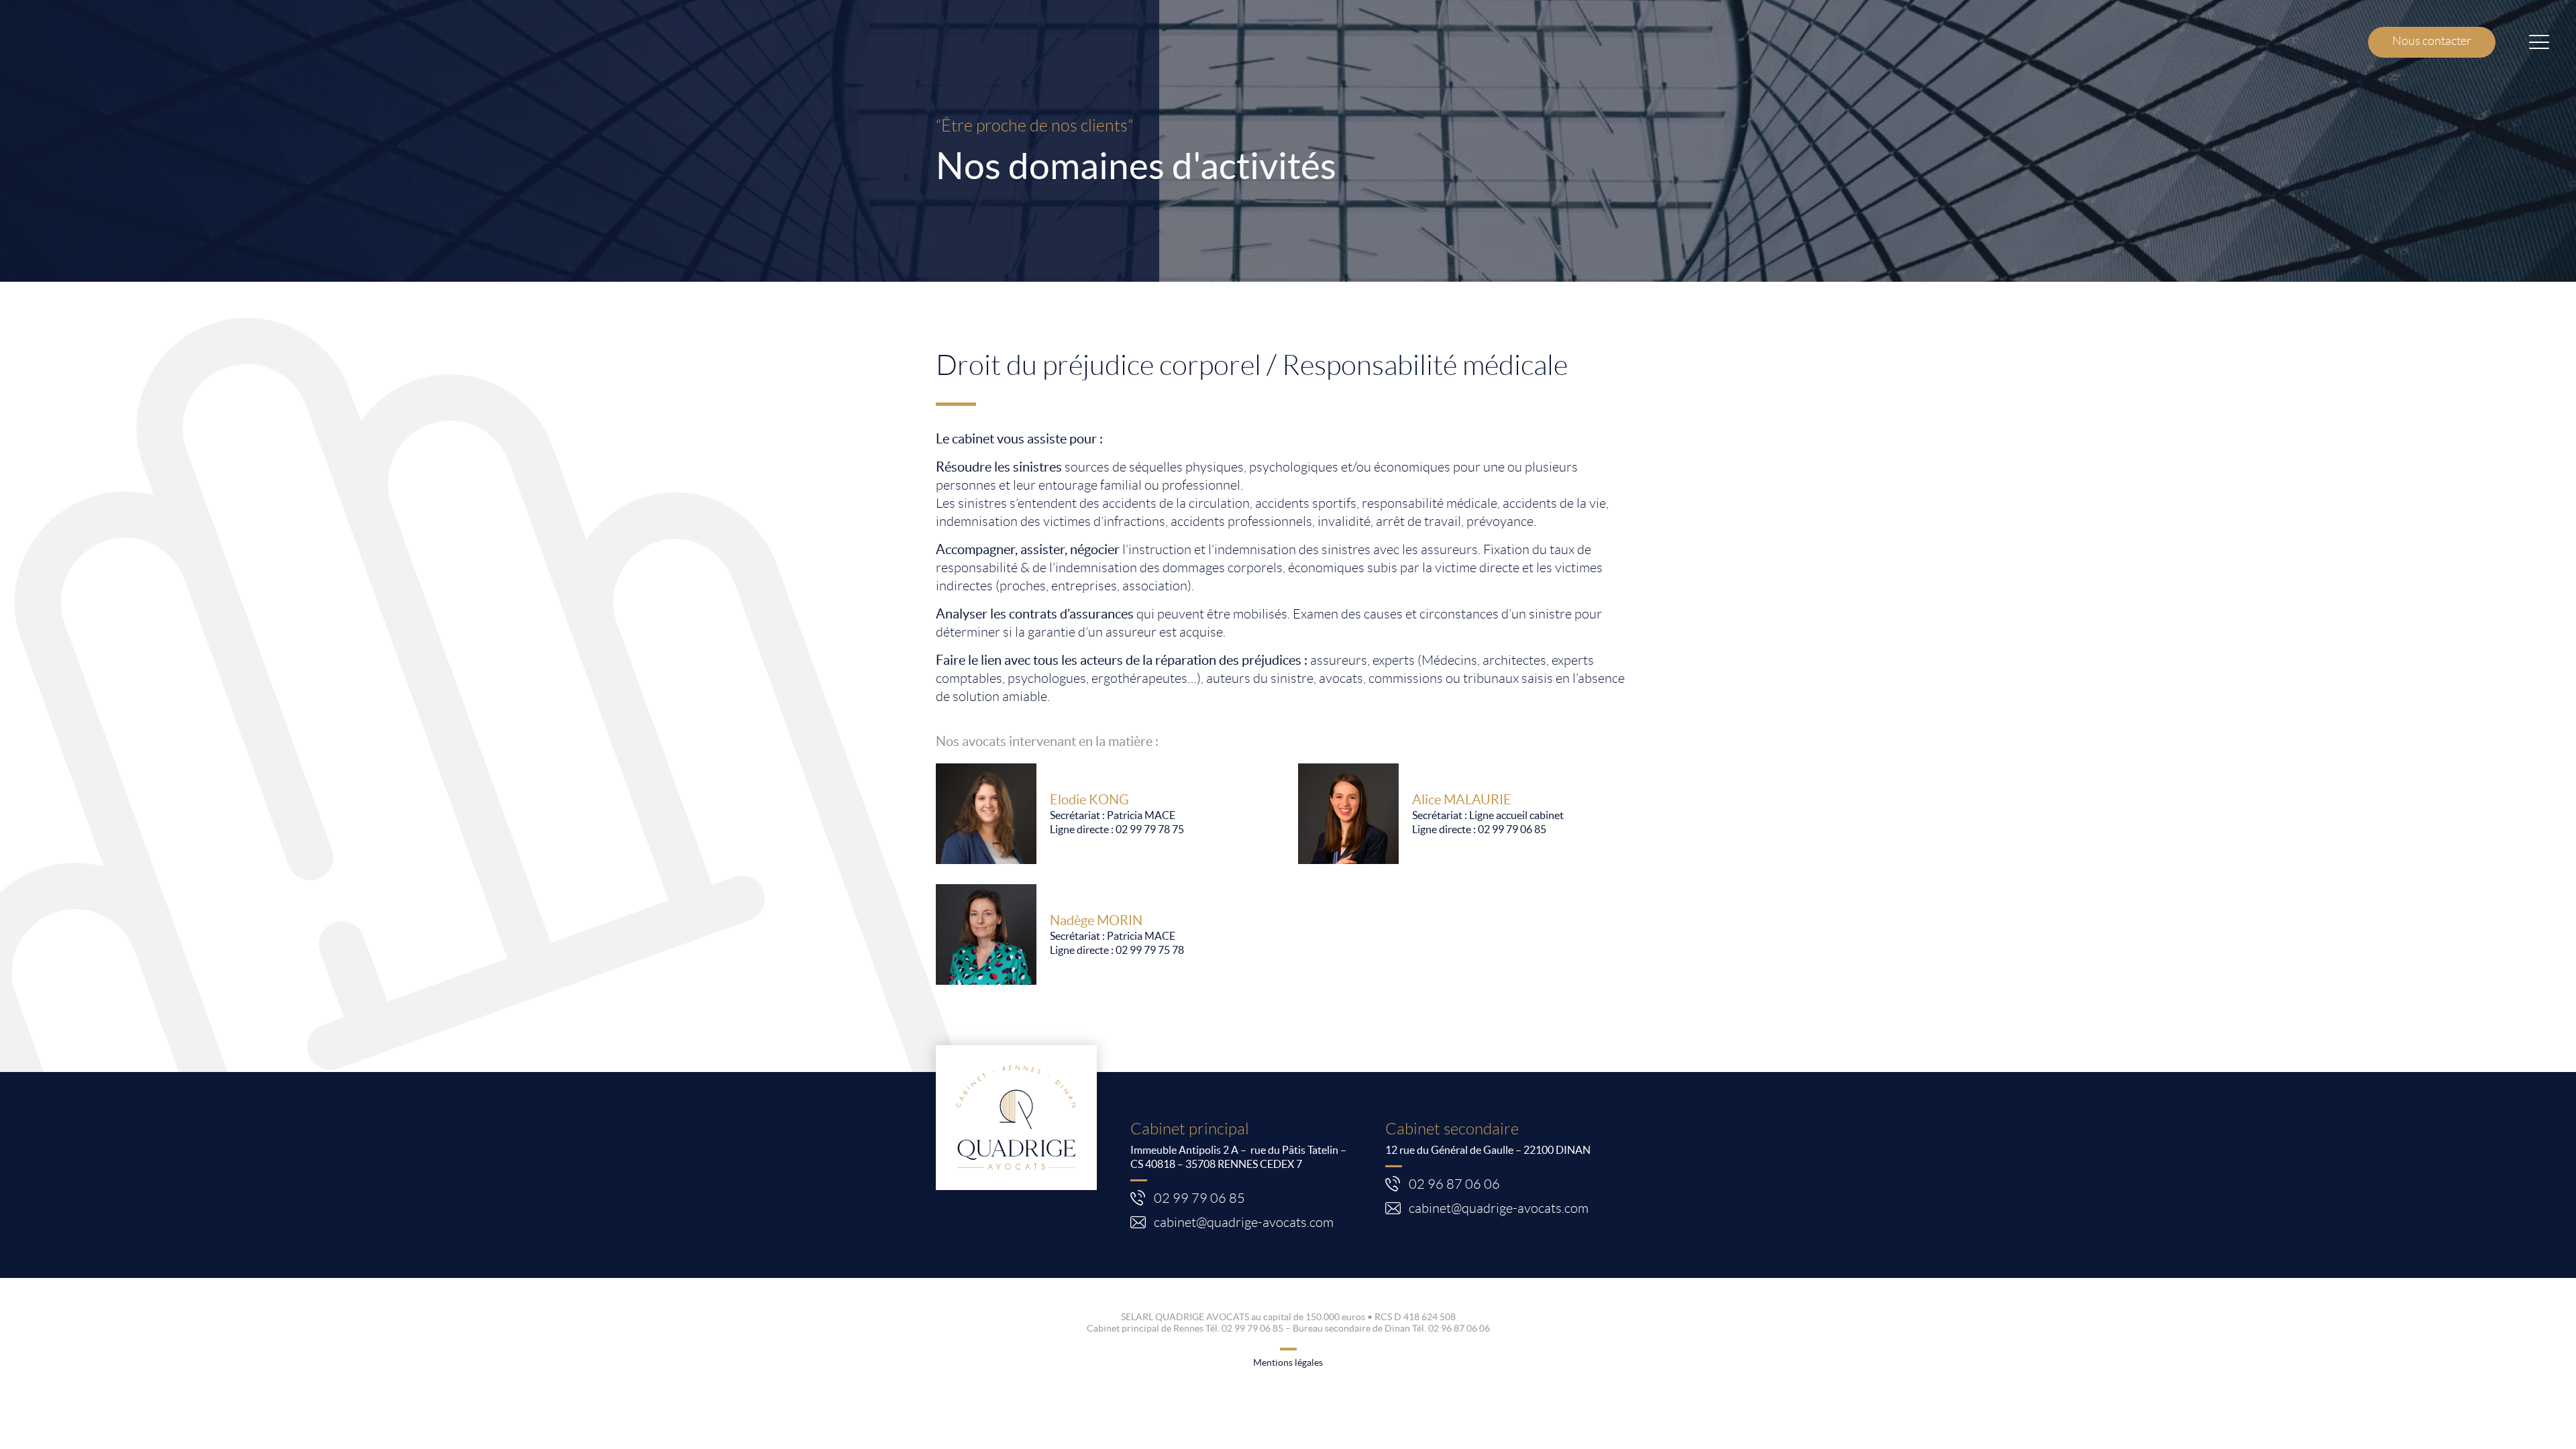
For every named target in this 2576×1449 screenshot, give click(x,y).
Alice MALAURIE (1462, 800)
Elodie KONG (1089, 800)
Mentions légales (1288, 1362)
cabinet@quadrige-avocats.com (1244, 1222)
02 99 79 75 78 (1150, 950)
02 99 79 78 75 (1150, 829)
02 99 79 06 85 (1512, 829)
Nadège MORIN (1096, 920)
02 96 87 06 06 (1456, 1184)
